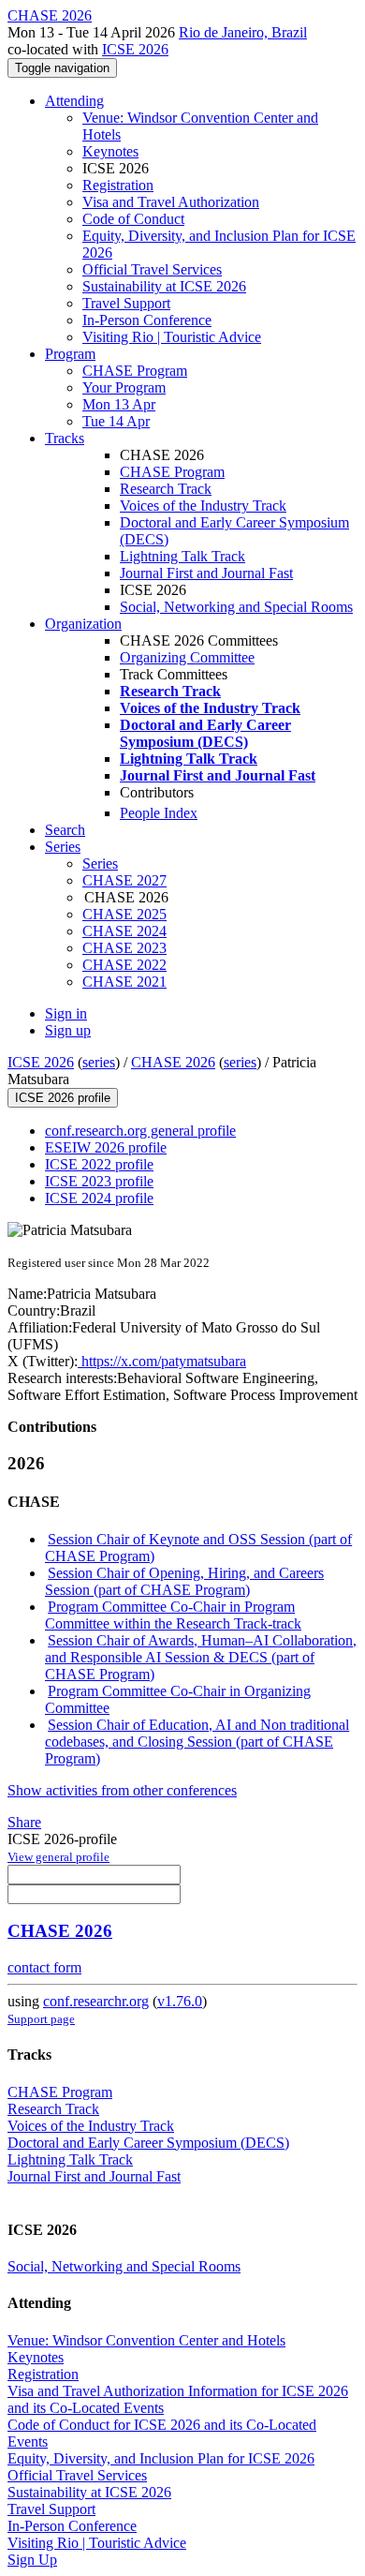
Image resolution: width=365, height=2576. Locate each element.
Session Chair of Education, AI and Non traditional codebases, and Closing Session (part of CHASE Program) (197, 1742)
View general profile (58, 1857)
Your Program (124, 387)
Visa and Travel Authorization (171, 202)
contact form (44, 1967)
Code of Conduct (133, 219)
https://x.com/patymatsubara (162, 1361)
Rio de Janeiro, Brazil (243, 32)
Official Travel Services (152, 269)
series (99, 1062)
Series (100, 864)
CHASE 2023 (124, 948)
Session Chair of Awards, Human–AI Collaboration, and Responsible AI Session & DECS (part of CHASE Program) (201, 1657)
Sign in (66, 1013)
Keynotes (110, 151)
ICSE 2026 (135, 49)
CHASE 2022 (124, 965)
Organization (83, 624)
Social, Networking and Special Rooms (236, 607)
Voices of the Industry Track (203, 506)
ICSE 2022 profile (99, 1164)
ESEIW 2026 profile (106, 1147)
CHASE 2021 (124, 982)
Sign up (68, 1030)
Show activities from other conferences (122, 1790)
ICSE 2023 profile (99, 1181)
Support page (41, 2019)
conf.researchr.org (96, 2001)
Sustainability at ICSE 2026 (164, 286)
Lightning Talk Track (182, 556)
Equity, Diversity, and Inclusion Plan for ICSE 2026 (161, 2458)
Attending (74, 101)
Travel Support (126, 303)
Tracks (65, 438)
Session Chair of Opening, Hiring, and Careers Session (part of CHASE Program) (184, 1581)
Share (24, 1822)
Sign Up (32, 2560)
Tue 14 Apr (116, 421)
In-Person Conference (147, 320)
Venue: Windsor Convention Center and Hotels (146, 2340)
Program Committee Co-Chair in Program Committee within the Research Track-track (173, 1615)
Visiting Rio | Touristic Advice (172, 337)
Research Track (166, 489)
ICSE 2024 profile (99, 1198)
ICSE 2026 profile (63, 1098)
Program (70, 354)
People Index (159, 813)
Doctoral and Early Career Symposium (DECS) (148, 2143)
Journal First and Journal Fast (206, 573)
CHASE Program (135, 371)
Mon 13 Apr (119, 404)
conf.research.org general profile (140, 1131)
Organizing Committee (187, 657)
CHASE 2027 (124, 880)
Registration (118, 185)
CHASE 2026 (173, 1062)
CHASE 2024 (124, 931)
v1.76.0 (180, 2001)
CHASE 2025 (124, 914)
